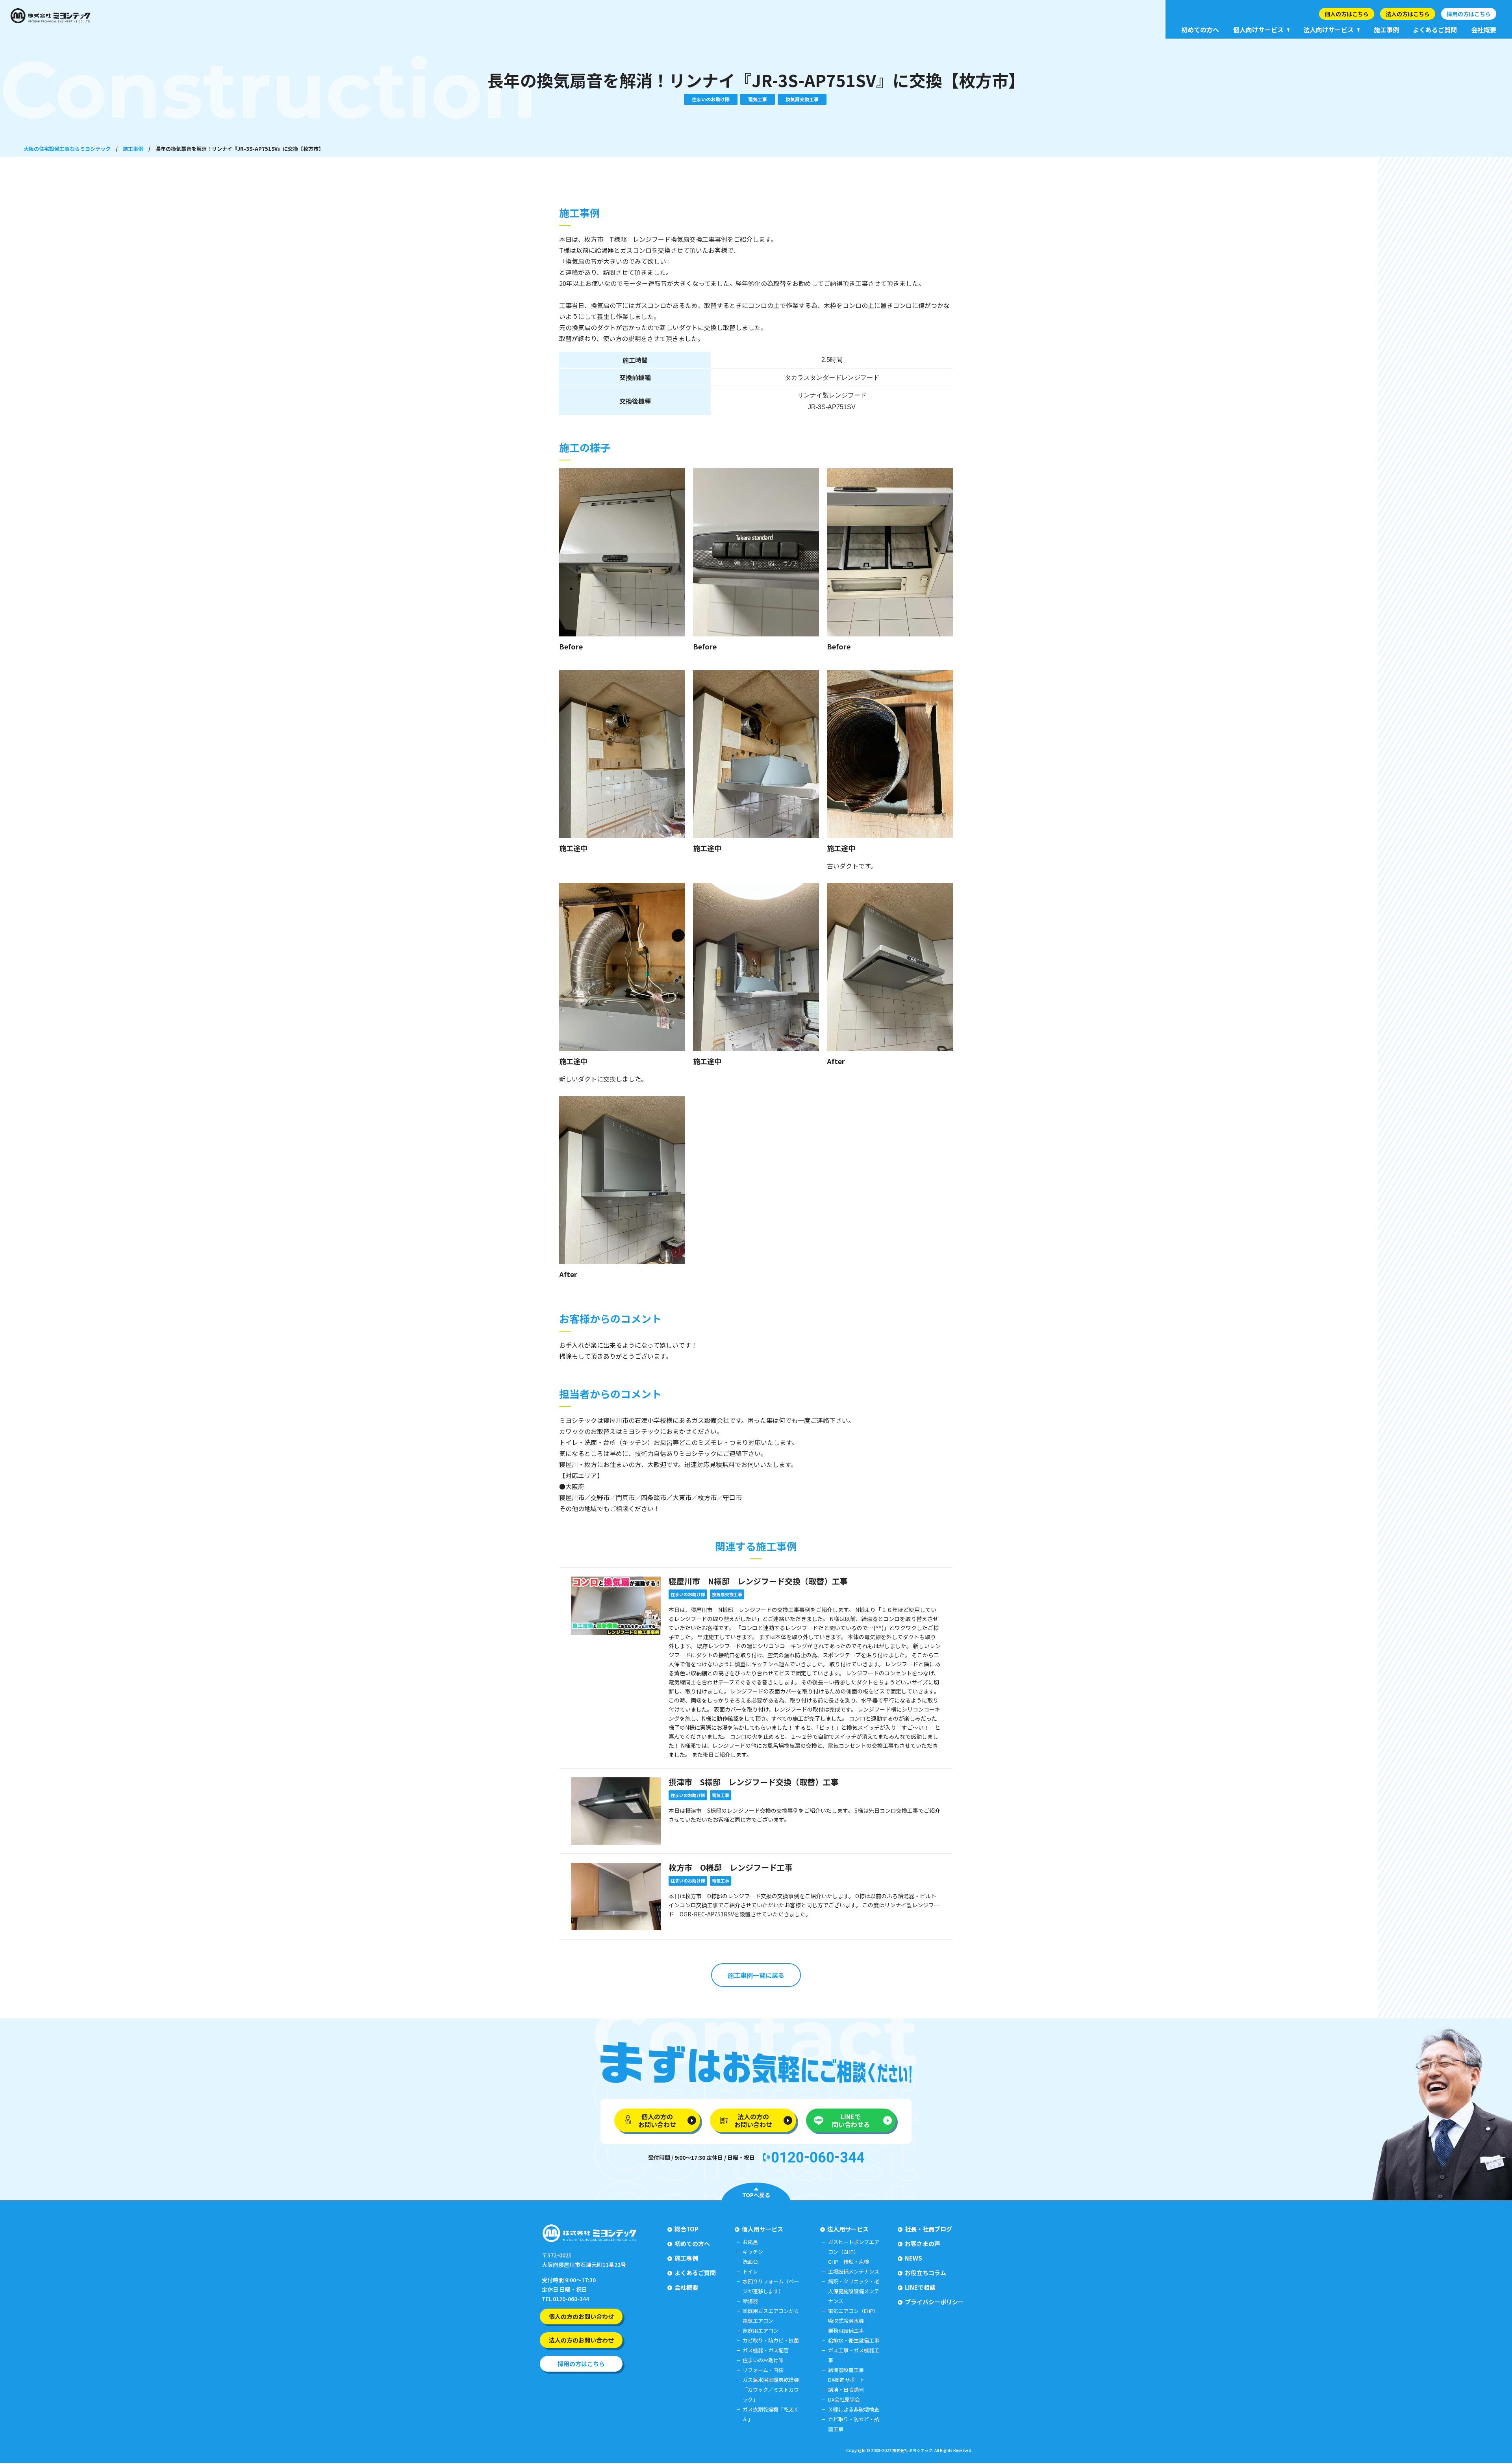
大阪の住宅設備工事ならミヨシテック (67, 149)
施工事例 (133, 149)
